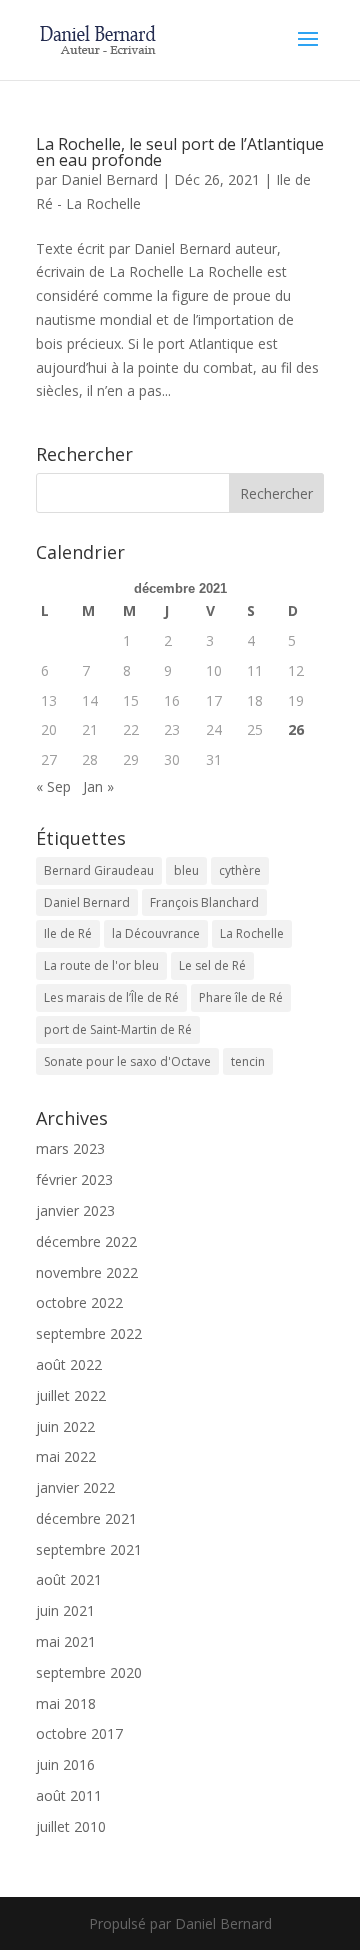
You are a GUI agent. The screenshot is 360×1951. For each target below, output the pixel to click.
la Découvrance (156, 933)
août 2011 (69, 1795)
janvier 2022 (75, 1487)
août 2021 (69, 1579)
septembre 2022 (89, 1333)
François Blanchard (204, 902)
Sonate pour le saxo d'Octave (127, 1061)
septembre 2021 (89, 1549)
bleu (186, 870)
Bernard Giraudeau (99, 870)
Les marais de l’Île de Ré (111, 997)
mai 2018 (66, 1703)
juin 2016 (65, 1764)
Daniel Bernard (109, 179)
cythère (240, 870)
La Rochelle (252, 933)
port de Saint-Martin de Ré (118, 1029)
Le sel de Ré (212, 965)
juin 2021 (65, 1610)
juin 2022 (65, 1426)
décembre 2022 (86, 1241)
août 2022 (69, 1364)
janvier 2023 (75, 1210)
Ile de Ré (68, 933)
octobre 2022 (79, 1302)
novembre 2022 (87, 1272)
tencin (248, 1061)
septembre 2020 (89, 1672)
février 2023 (74, 1179)
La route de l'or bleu (101, 965)
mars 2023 (70, 1148)
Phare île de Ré (241, 997)
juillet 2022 (71, 1395)
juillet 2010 (71, 1826)
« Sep (53, 786)
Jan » (98, 786)
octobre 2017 (79, 1733)
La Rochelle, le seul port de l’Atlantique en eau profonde (180, 152)
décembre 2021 (86, 1518)
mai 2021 (66, 1641)
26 (296, 729)
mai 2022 (66, 1456)
